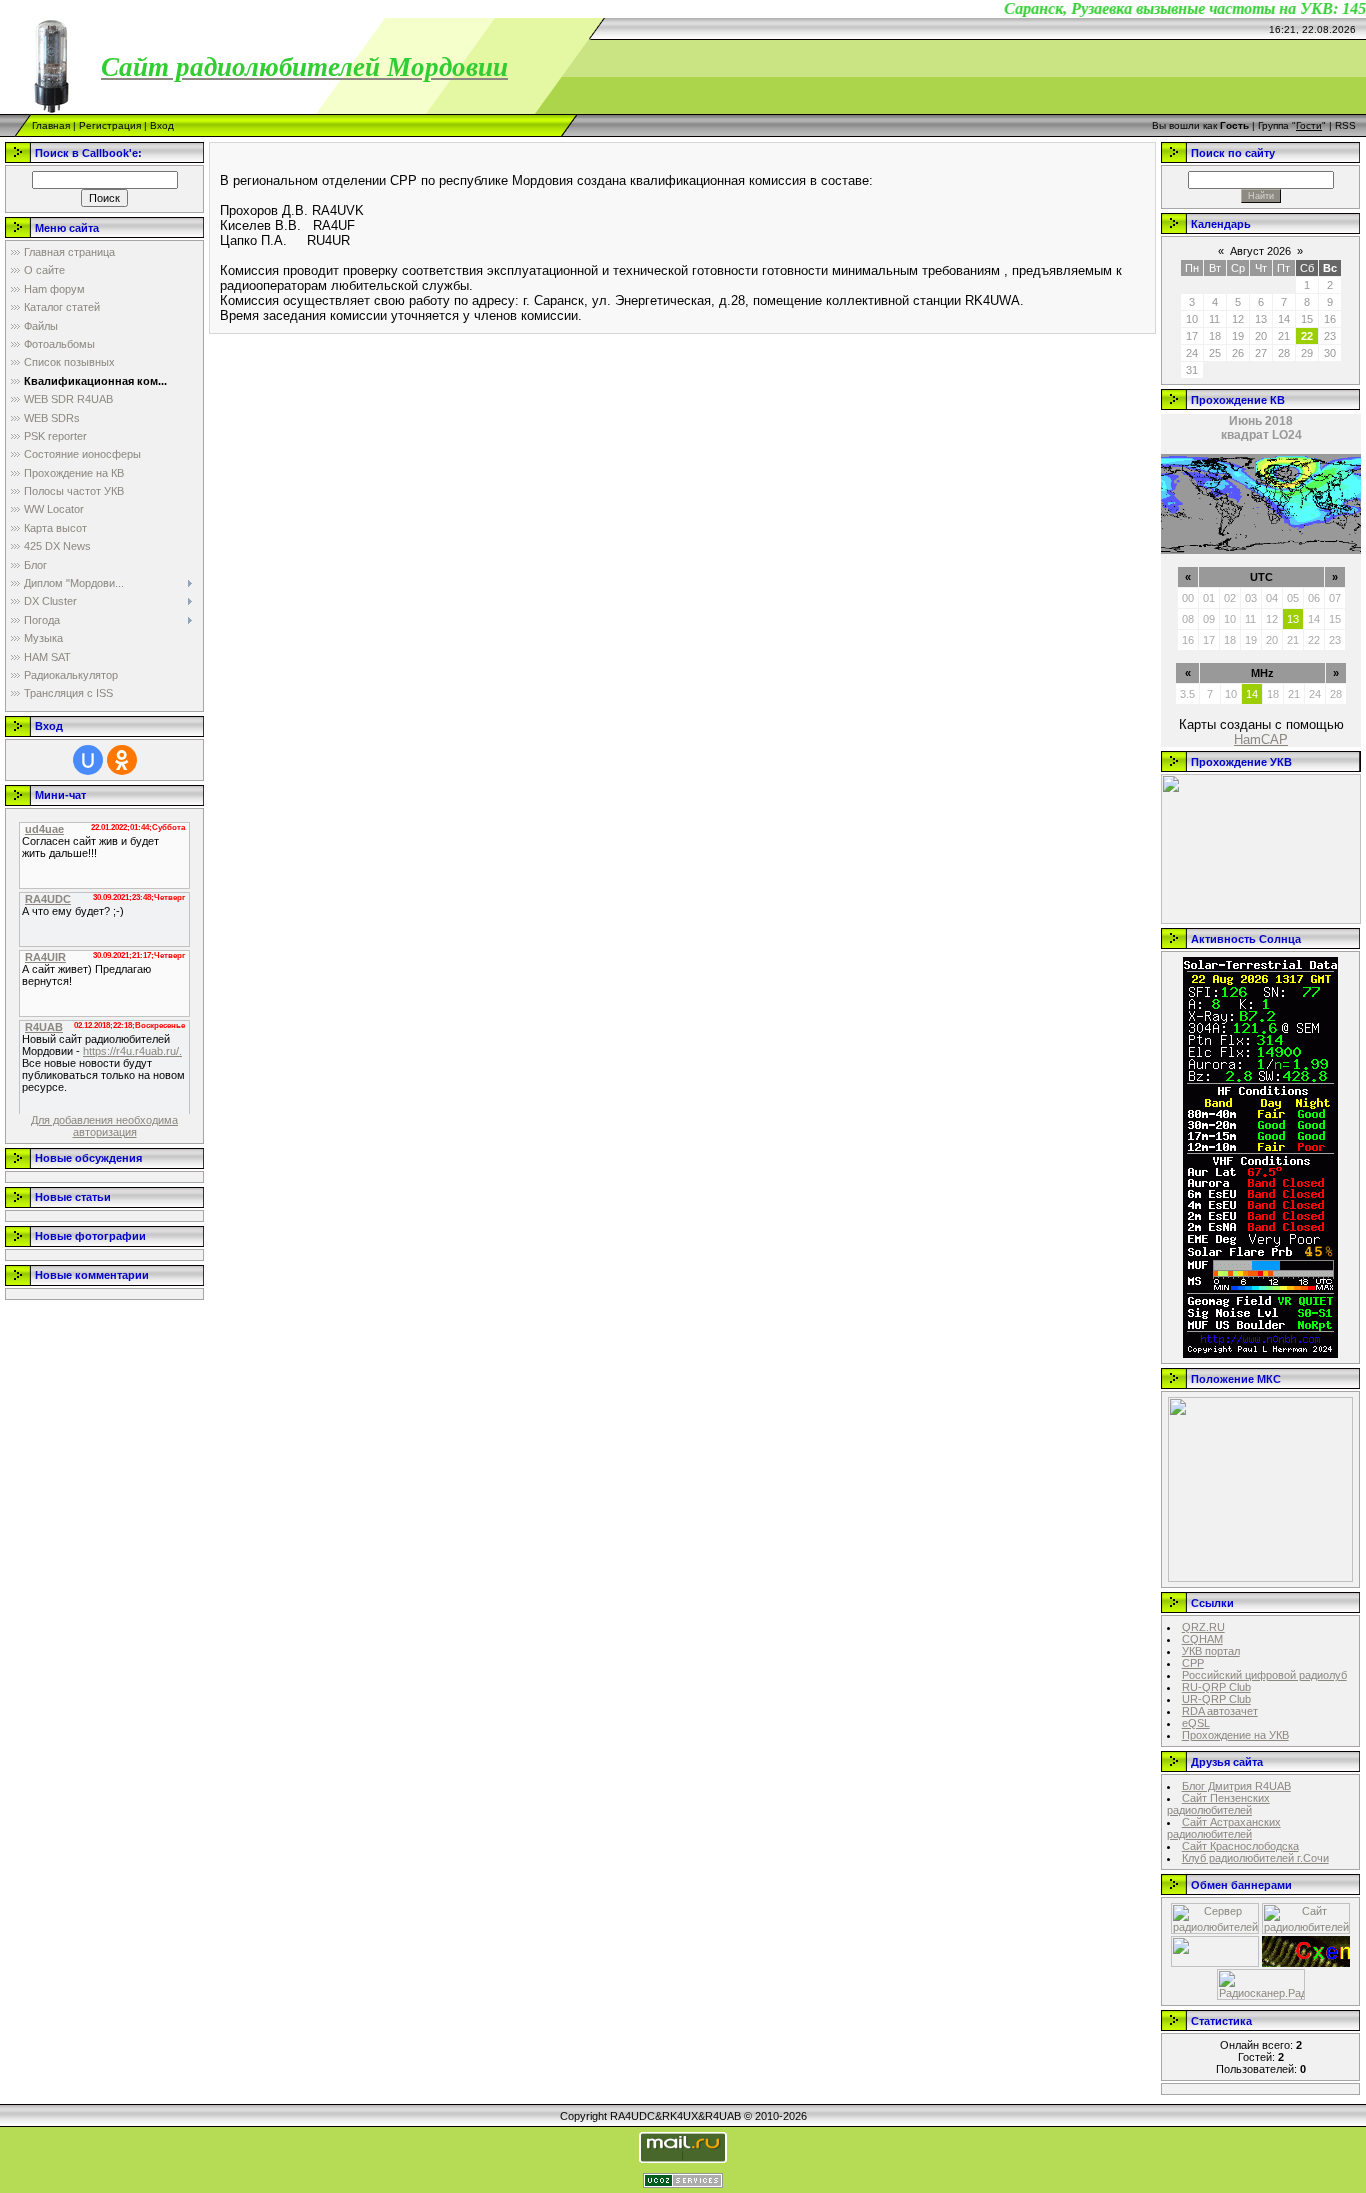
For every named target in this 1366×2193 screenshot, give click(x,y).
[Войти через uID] (88, 760)
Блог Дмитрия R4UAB (1236, 1786)
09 (1209, 619)
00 (1188, 598)
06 (1314, 598)
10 (1230, 619)
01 (1209, 598)
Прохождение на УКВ (1235, 1735)
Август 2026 (1260, 251)
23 (1335, 640)
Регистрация (110, 125)
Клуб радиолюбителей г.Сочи (1255, 1858)
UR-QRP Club (1216, 1699)
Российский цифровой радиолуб (1264, 1675)
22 (1314, 640)
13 (1293, 619)
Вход (162, 125)
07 (1335, 598)
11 (1250, 619)
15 (1335, 619)
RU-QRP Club (1216, 1687)
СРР (1193, 1663)
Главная (51, 125)
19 (1251, 640)
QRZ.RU (1203, 1627)
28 (1336, 694)
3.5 (1187, 694)
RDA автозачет (1220, 1711)
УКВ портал (1211, 1651)
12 (1272, 619)
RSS (1345, 125)
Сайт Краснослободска (1240, 1846)
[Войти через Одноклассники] (122, 760)
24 (1315, 694)
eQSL (1196, 1723)
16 (1188, 640)
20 (1272, 640)
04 (1272, 598)
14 (1314, 619)
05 (1293, 598)
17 (1209, 640)
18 (1230, 640)
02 (1230, 598)
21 (1293, 640)
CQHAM (1202, 1639)
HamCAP (1261, 739)
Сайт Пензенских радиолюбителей (1218, 1804)
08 (1188, 619)
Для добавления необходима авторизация (104, 1126)
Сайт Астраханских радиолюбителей (1224, 1828)
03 (1251, 598)
